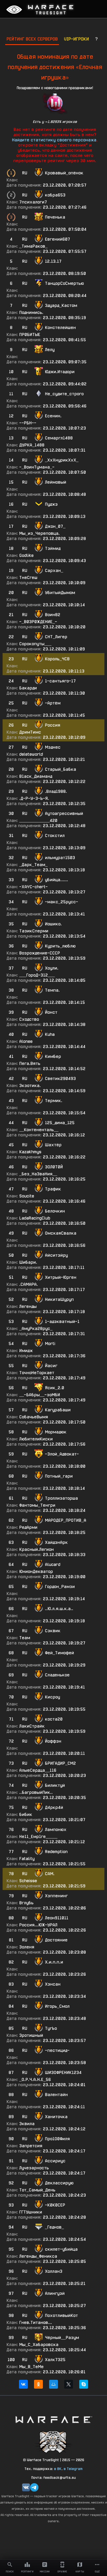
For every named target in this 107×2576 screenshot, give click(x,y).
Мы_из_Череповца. (39, 533)
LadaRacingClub (35, 1218)
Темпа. (52, 990)
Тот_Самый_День (37, 2190)
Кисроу (52, 1697)
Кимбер (53, 1056)
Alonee (26, 1041)
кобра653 (55, 195)
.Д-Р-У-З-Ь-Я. (34, 798)
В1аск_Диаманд (36, 776)
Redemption (56, 1852)
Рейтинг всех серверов (32, 39)
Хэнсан (53, 1984)
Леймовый (56, 482)
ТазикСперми (34, 931)
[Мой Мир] (53, 2384)
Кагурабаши (58, 1410)
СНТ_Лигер (56, 637)
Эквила (27, 2124)
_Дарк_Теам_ (33, 865)
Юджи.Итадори (60, 372)
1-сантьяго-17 (60, 681)
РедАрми (28, 1527)
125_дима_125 (60, 1123)
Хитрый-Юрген (61, 1277)
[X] (69, 2384)
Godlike (26, 555)
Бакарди (28, 688)
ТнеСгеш (28, 578)
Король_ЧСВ (57, 659)
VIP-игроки (76, 39)
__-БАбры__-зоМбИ (40, 1395)
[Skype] (84, 2384)
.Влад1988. (56, 791)
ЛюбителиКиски (36, 1439)
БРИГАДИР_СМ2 (60, 1763)
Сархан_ (54, 571)
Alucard (53, 1564)
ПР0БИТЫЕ (30, 335)
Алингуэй (55, 2293)
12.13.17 (53, 261)
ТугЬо (51, 2028)
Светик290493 (60, 1079)
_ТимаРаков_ (33, 246)
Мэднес (53, 747)
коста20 (54, 1719)
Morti (50, 1344)
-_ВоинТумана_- (37, 467)
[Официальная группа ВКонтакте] (26, 2487)
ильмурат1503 (60, 858)
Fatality (27, 1859)
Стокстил (55, 836)
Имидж (26, 1351)
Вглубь (26, 1903)
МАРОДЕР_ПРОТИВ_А (66, 1520)
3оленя (27, 1947)
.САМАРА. (29, 1284)
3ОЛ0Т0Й (54, 1167)
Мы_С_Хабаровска (39, 2345)
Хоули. (52, 968)
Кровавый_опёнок (64, 173)
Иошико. (53, 924)
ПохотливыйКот (61, 2315)
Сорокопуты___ (35, 644)
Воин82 (53, 615)
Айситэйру (56, 1255)
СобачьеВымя (34, 1417)
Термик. (54, 1101)
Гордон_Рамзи (60, 1587)
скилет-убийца (61, 2249)
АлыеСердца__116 (38, 1770)
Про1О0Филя (57, 2139)
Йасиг (51, 1366)
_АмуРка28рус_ (36, 1329)
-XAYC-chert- (34, 887)
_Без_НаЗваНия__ (38, 1174)
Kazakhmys (30, 1152)
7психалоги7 (33, 202)
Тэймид (53, 548)
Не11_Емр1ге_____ (38, 1837)
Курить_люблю (60, 946)
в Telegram (73, 2469)
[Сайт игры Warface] (53, 2419)
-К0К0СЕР (55, 2205)
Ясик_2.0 (55, 1388)
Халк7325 (55, 2360)
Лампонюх (56, 1830)
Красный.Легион (36, 1549)
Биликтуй (55, 1785)
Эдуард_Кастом (61, 305)
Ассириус (55, 2161)
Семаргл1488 (59, 438)
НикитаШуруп (59, 1299)
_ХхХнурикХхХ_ (62, 460)
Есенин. (53, 416)
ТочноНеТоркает (37, 1373)
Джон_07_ (55, 526)
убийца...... (56, 880)
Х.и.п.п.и (54, 1962)
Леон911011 (57, 1918)
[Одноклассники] (38, 2384)
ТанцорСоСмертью (64, 283)
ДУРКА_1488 (32, 445)
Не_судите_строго (64, 394)
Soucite (27, 1196)
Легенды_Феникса (38, 2256)
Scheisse (28, 1881)
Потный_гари (59, 1476)
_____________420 (38, 821)
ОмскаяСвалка (61, 1233)
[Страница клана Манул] (53, 2442)
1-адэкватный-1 (62, 1322)
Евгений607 (58, 239)
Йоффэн (53, 1741)
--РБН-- (28, 423)
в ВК (58, 2469)
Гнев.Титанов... (36, 2323)
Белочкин (55, 1211)
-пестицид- (57, 2050)
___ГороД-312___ (37, 975)
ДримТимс (30, 732)
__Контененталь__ (39, 1130)
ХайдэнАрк (56, 1542)
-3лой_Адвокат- (62, 1454)
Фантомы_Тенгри (37, 1505)
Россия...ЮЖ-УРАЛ (38, 1925)
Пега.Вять (30, 1063)
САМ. (50, 1874)
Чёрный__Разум (62, 2338)
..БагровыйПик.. (36, 1792)
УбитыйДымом (60, 593)
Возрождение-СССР (40, 953)
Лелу (50, 350)
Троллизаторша (61, 1498)
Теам (25, 1638)
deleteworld (31, 754)
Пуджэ (51, 504)
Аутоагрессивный (64, 813)
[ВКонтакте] (23, 2384)
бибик (26, 1814)
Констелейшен (60, 328)
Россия (53, 725)
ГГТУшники (31, 2212)
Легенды (28, 1306)
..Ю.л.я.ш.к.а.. (59, 1609)
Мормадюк (56, 1432)
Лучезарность (34, 2168)
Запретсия (31, 2146)
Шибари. (28, 1262)
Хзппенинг (56, 1896)
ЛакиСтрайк (32, 1726)
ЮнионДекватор (36, 1572)
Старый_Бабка (61, 769)
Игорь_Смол (57, 2006)
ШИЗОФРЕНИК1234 (63, 2073)
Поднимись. (31, 312)
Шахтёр (53, 1145)
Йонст (51, 1012)
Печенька (55, 217)
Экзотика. (30, 1086)
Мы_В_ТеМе (31, 2367)
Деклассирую (59, 2183)
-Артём (53, 703)
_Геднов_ (54, 2227)
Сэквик (53, 1631)
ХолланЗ (54, 2271)
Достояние (56, 1940)
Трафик (53, 1189)
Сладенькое (57, 1675)
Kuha (50, 1034)
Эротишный (31, 2035)
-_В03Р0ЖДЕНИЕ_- (38, 622)
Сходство (29, 1019)
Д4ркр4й (54, 1807)
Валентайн (56, 2095)
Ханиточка (56, 2117)
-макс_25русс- (62, 902)
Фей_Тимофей (59, 1653)
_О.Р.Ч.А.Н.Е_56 (35, 2080)
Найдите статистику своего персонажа (54, 140)
